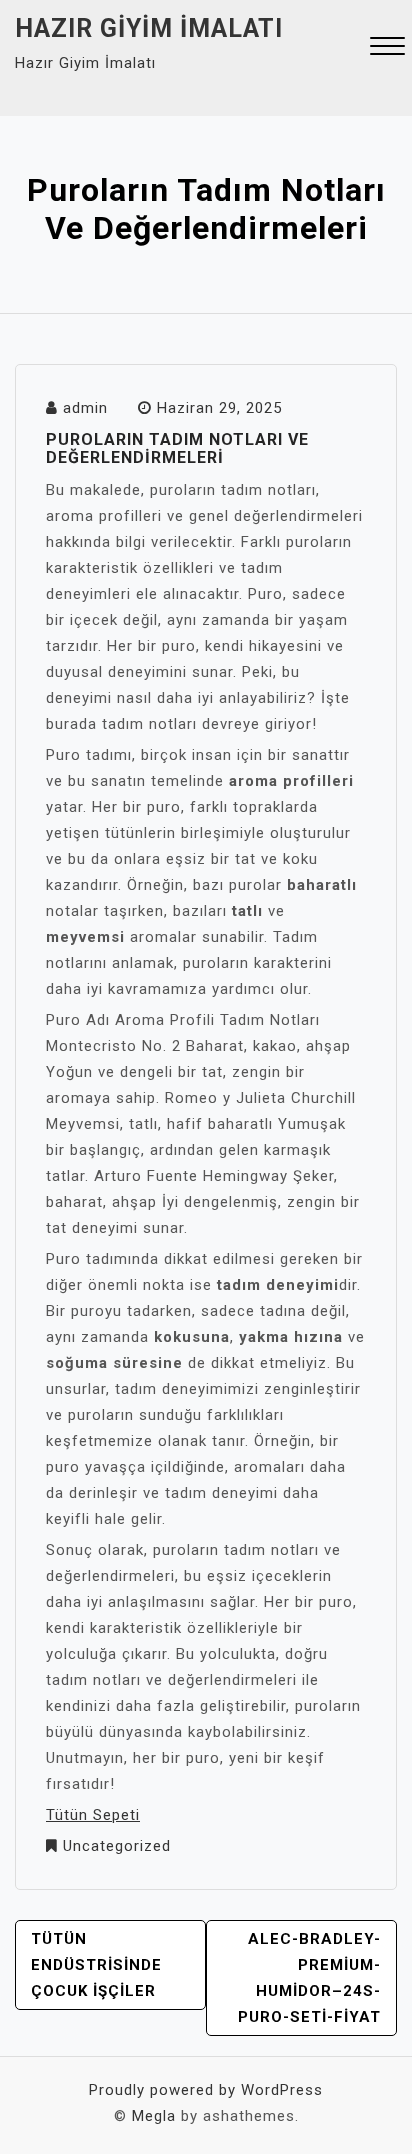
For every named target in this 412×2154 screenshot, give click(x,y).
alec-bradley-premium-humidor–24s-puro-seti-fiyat (309, 1978)
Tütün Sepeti (93, 1815)
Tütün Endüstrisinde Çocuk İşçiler (96, 1965)
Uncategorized (117, 1846)
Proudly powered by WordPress (206, 2090)
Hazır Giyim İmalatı (149, 28)
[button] (387, 48)
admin (85, 408)
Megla (154, 2116)
